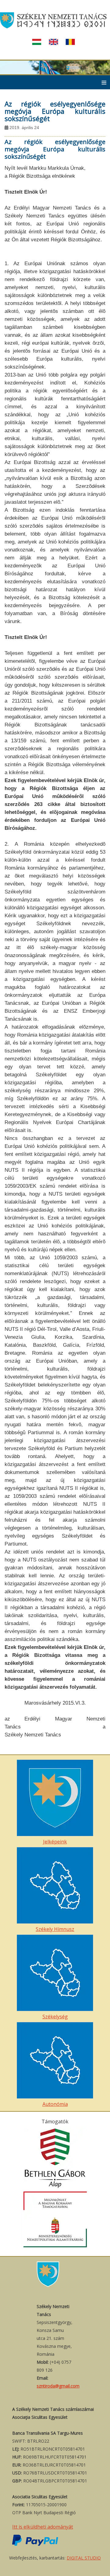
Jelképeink (55, 1842)
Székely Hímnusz (55, 1929)
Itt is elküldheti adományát (43, 2527)
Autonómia (55, 2104)
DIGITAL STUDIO (84, 2558)
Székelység (55, 2017)
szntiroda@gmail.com (58, 2386)
